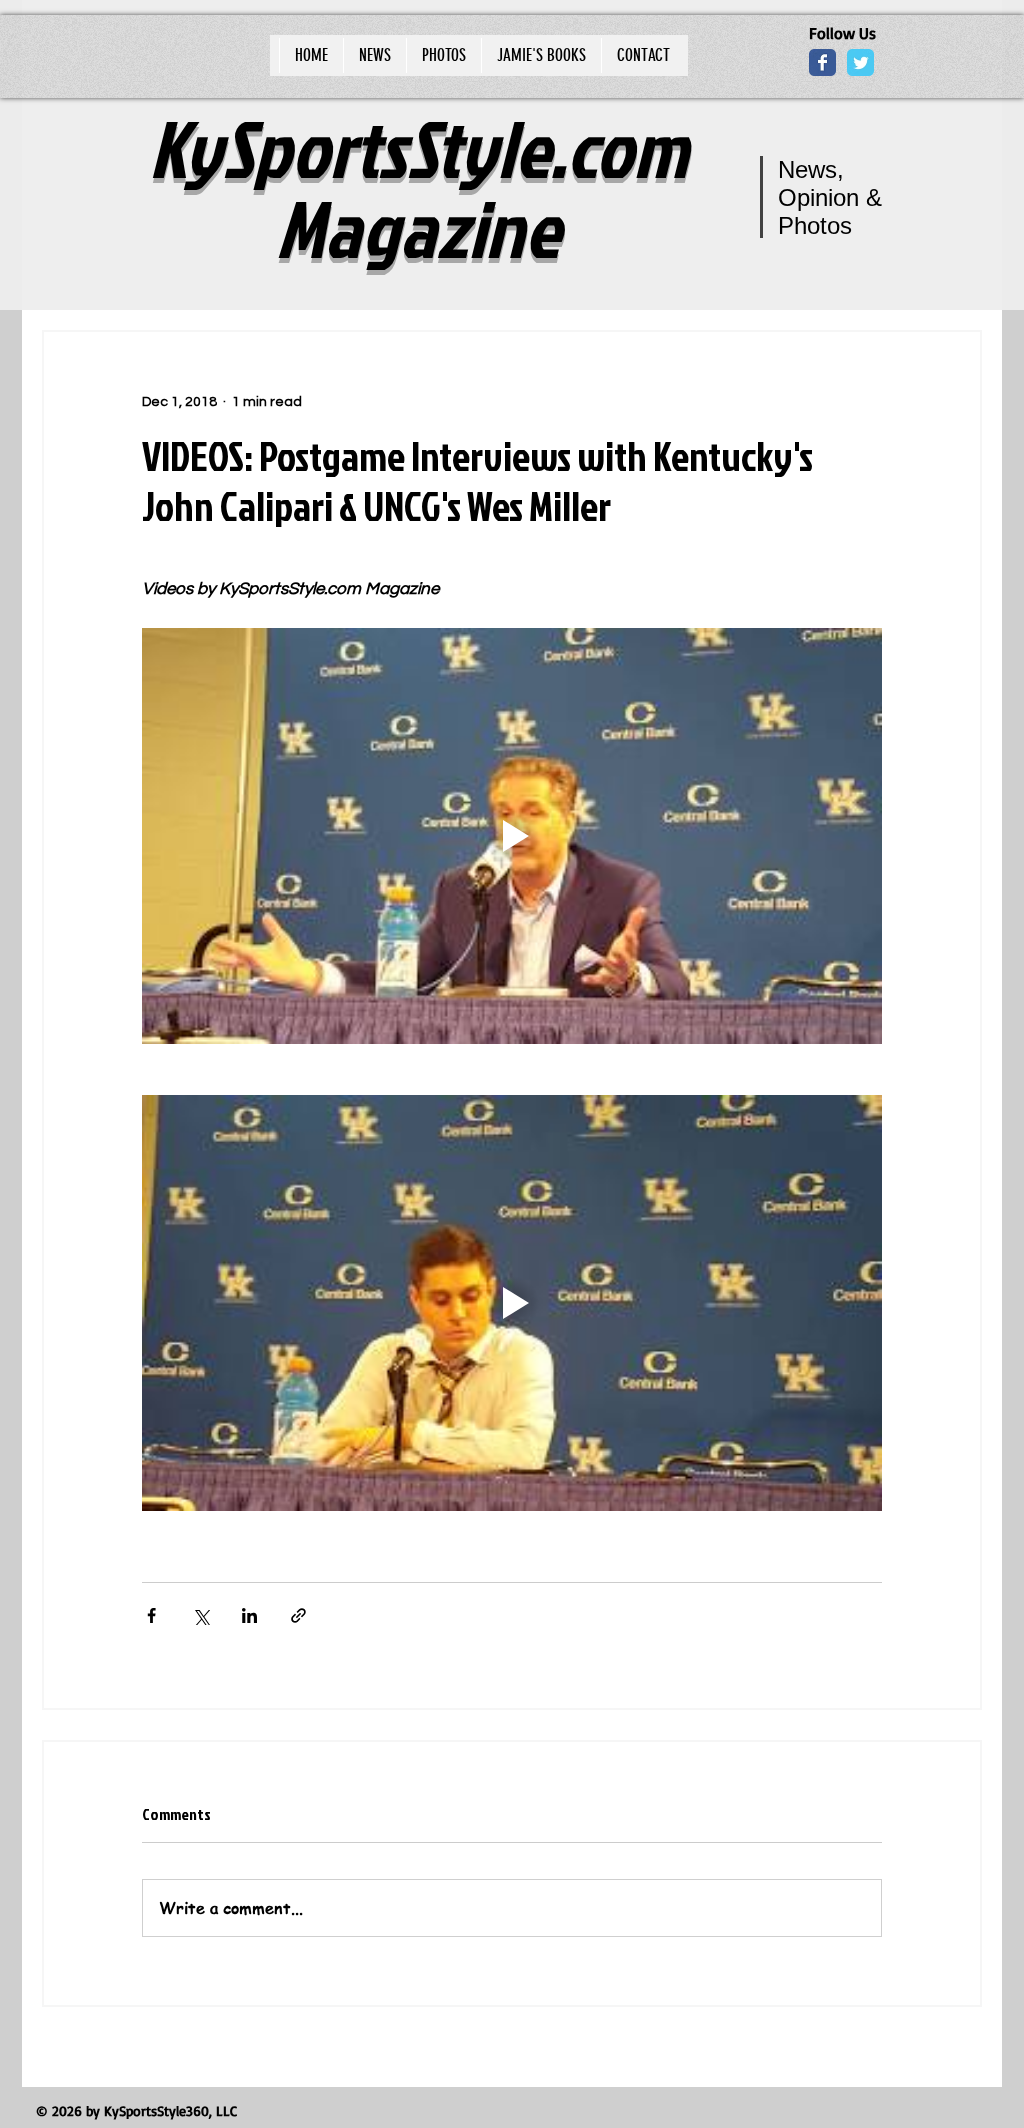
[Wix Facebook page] (822, 62)
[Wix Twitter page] (860, 62)
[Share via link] (298, 1615)
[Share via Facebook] (151, 1615)
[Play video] (512, 836)
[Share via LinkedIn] (249, 1615)
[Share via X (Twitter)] (200, 1615)
